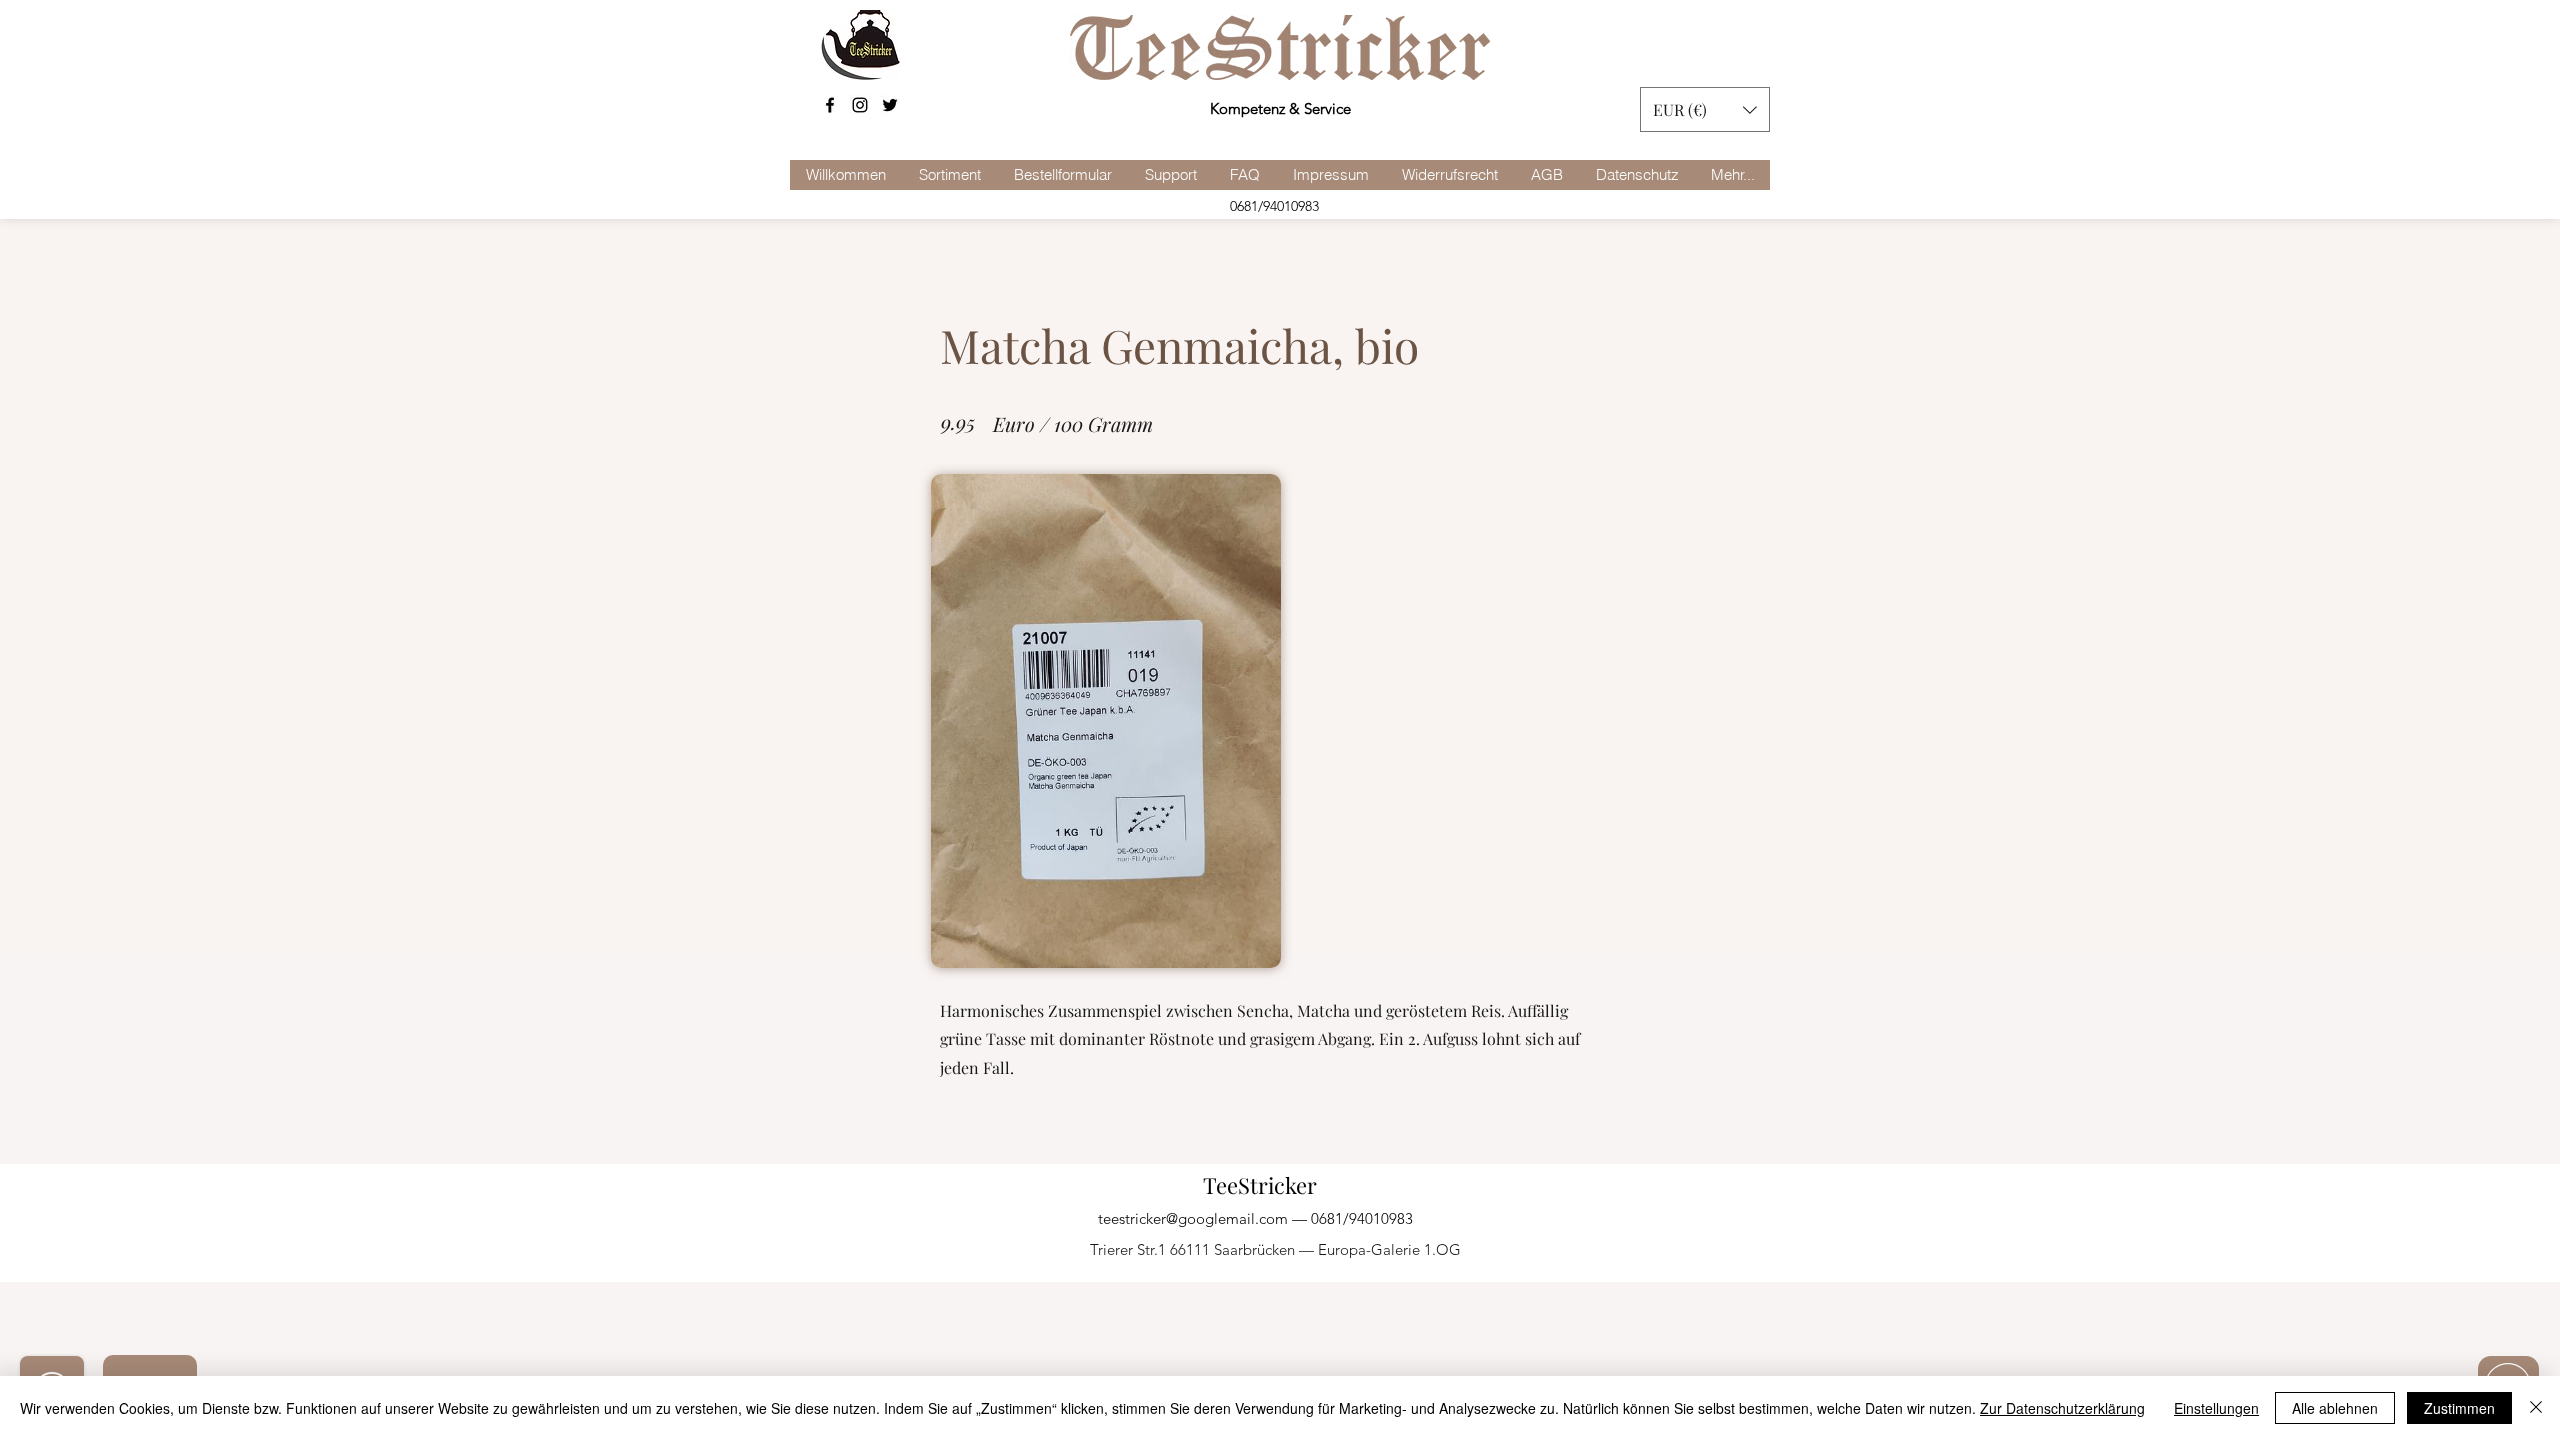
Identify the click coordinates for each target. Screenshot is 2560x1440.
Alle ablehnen (2335, 1408)
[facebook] (830, 105)
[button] (1705, 109)
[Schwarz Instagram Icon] (860, 105)
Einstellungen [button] (2216, 1408)
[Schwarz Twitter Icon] (890, 105)
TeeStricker (1260, 1185)
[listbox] (1705, 109)
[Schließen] (2536, 1408)
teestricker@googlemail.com (1193, 1218)
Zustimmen (2459, 1408)
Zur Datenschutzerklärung (2062, 1408)
